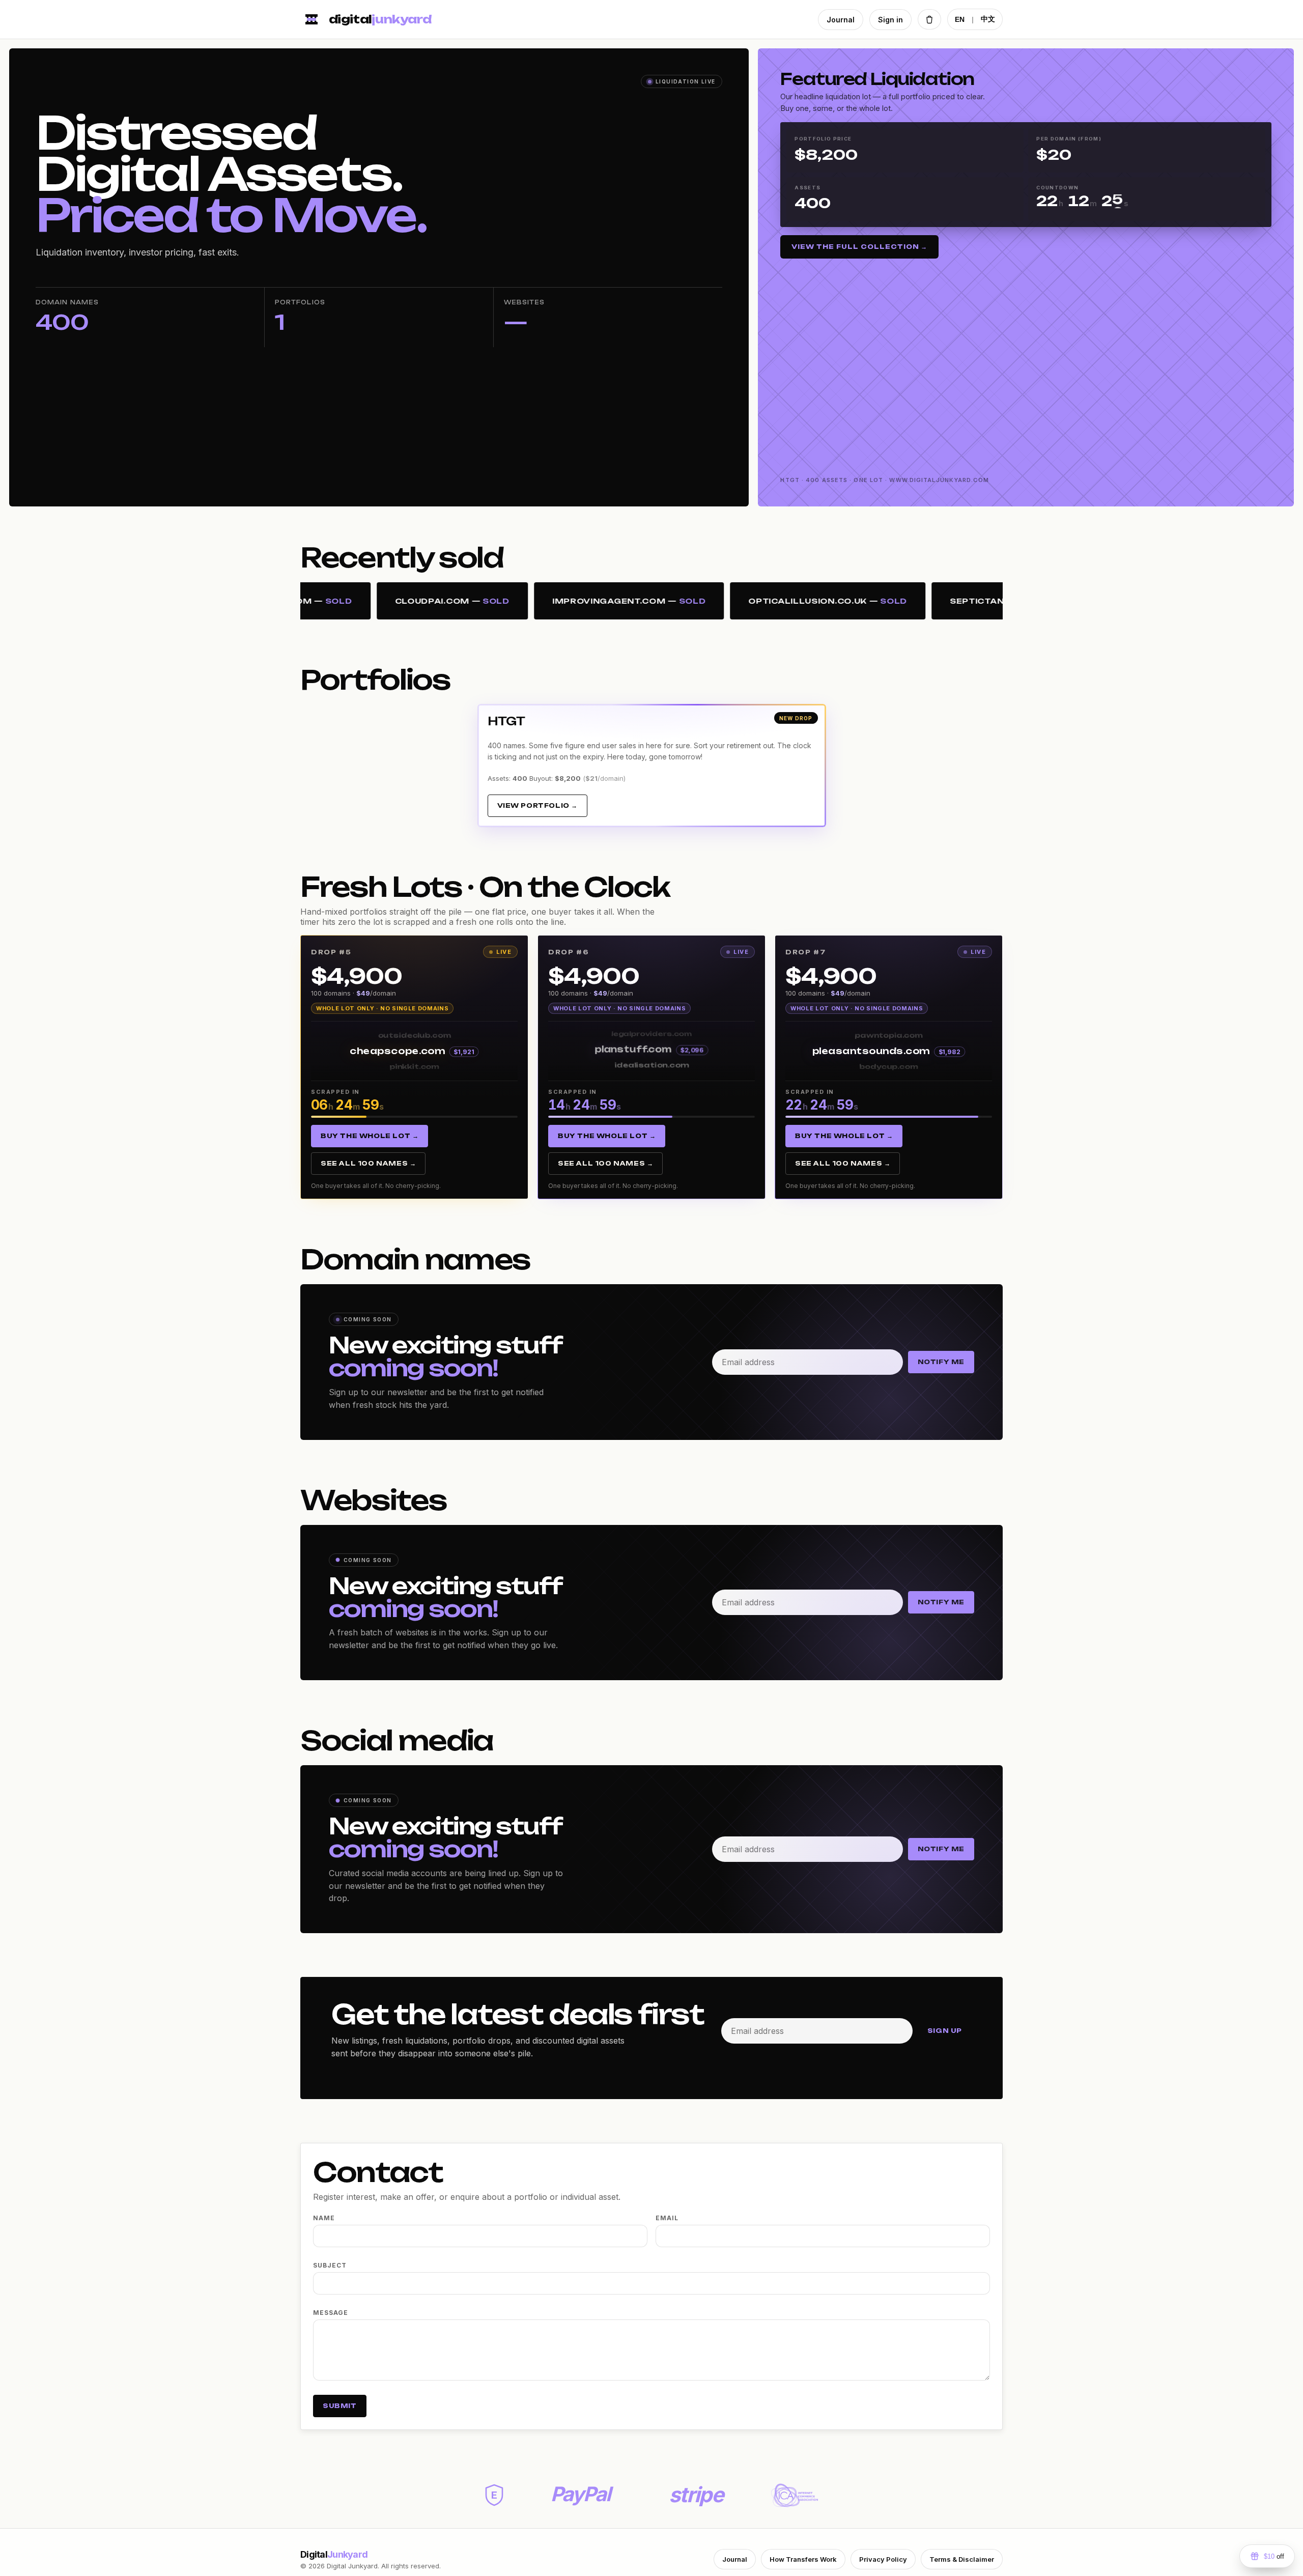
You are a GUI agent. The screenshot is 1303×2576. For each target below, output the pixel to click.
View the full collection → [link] (859, 247)
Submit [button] (340, 2406)
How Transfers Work (803, 2559)
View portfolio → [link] (538, 805)
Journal (841, 20)
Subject (330, 2265)
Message (331, 2313)
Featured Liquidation (877, 79)
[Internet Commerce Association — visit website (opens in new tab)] (795, 2495)
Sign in (890, 20)
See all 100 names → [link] (368, 1163)
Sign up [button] (945, 2031)
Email (667, 2218)
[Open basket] (929, 19)
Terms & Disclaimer (962, 2559)
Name (324, 2218)
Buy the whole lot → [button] (370, 1136)
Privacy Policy (883, 2559)
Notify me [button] (941, 1362)
